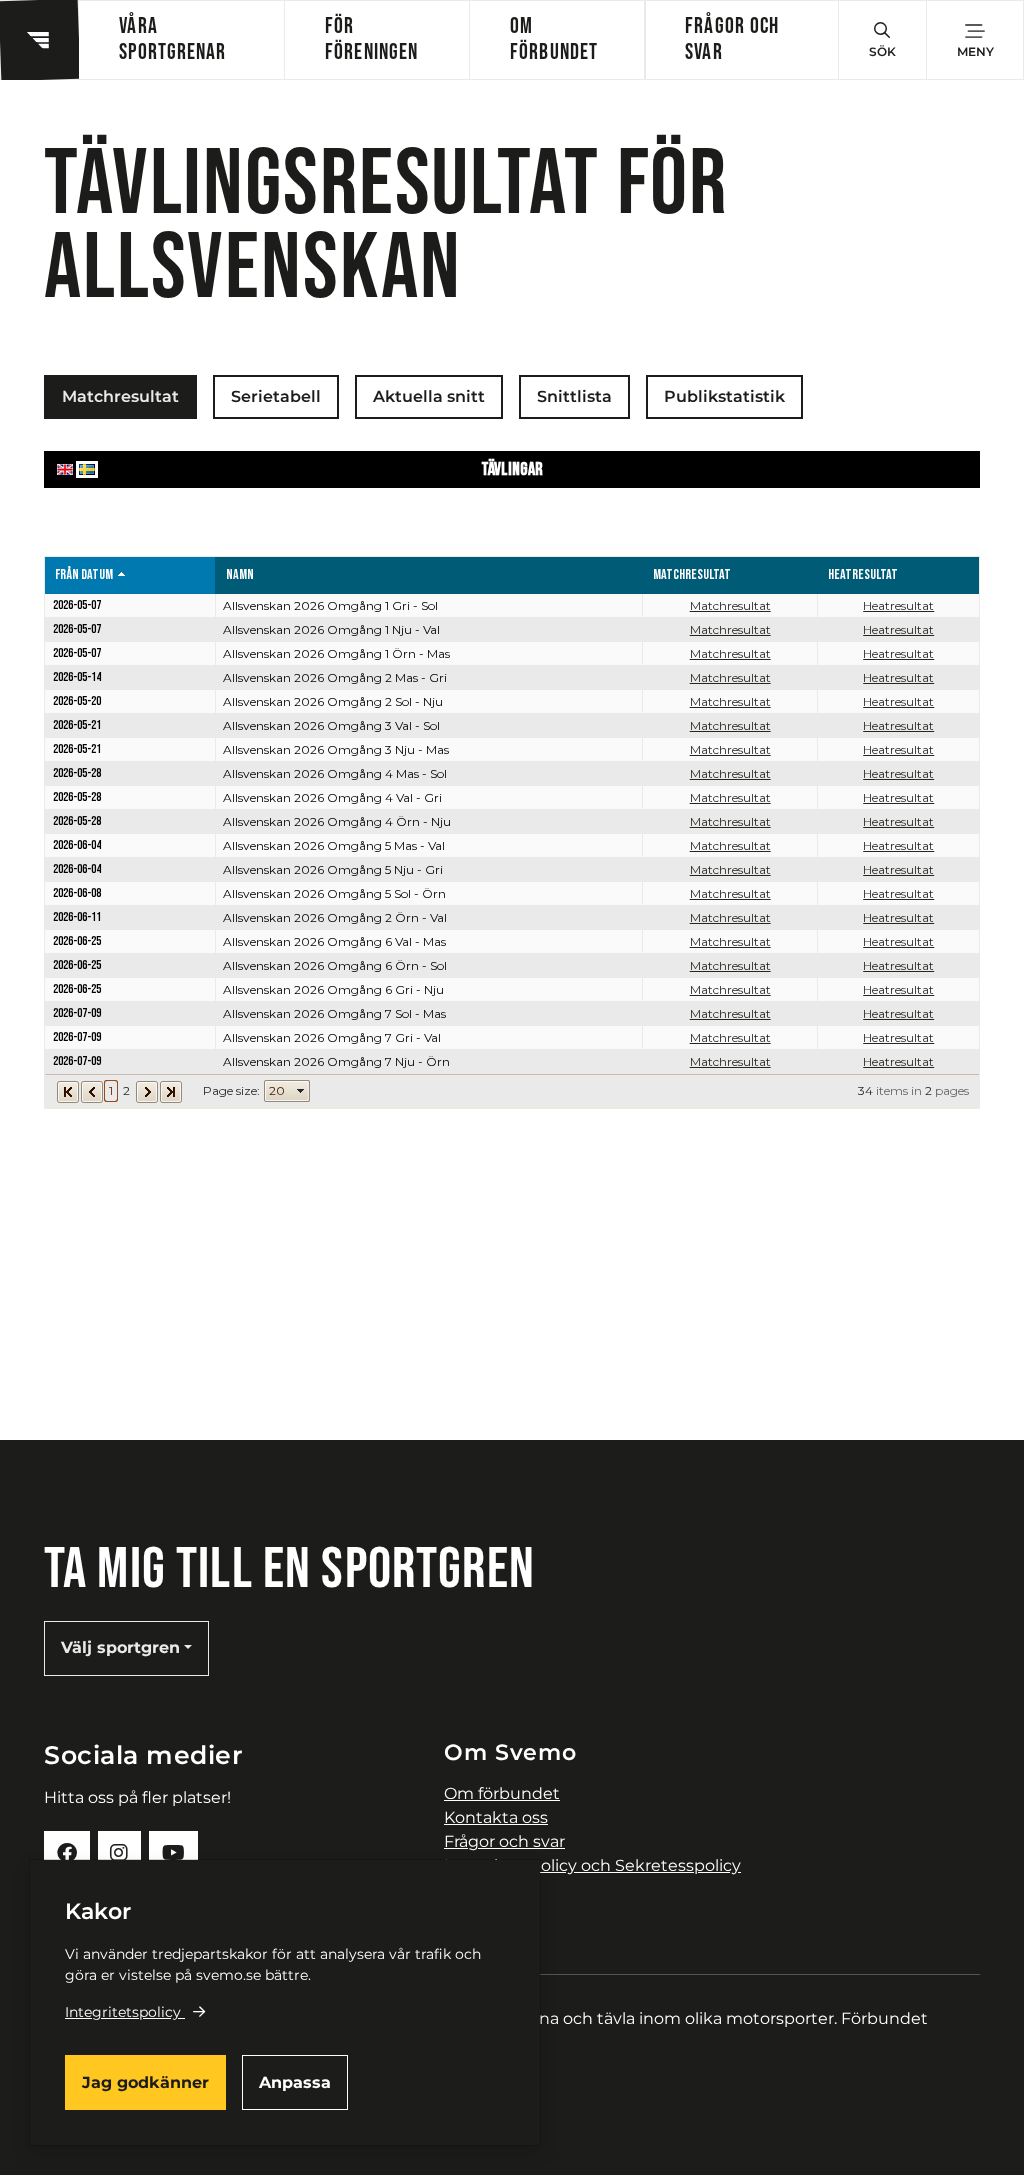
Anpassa (295, 2082)
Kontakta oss (496, 1817)
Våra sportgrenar (172, 39)
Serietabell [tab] (276, 396)
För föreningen (371, 39)
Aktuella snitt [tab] (429, 396)
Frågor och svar (732, 39)
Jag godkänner (145, 2082)
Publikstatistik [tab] (724, 396)
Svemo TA (483, 1889)
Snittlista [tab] (574, 396)
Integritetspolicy (123, 2012)
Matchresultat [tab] (120, 396)
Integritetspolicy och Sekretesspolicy (592, 1865)
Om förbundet (554, 39)
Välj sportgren (120, 1647)
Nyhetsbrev (491, 1913)
